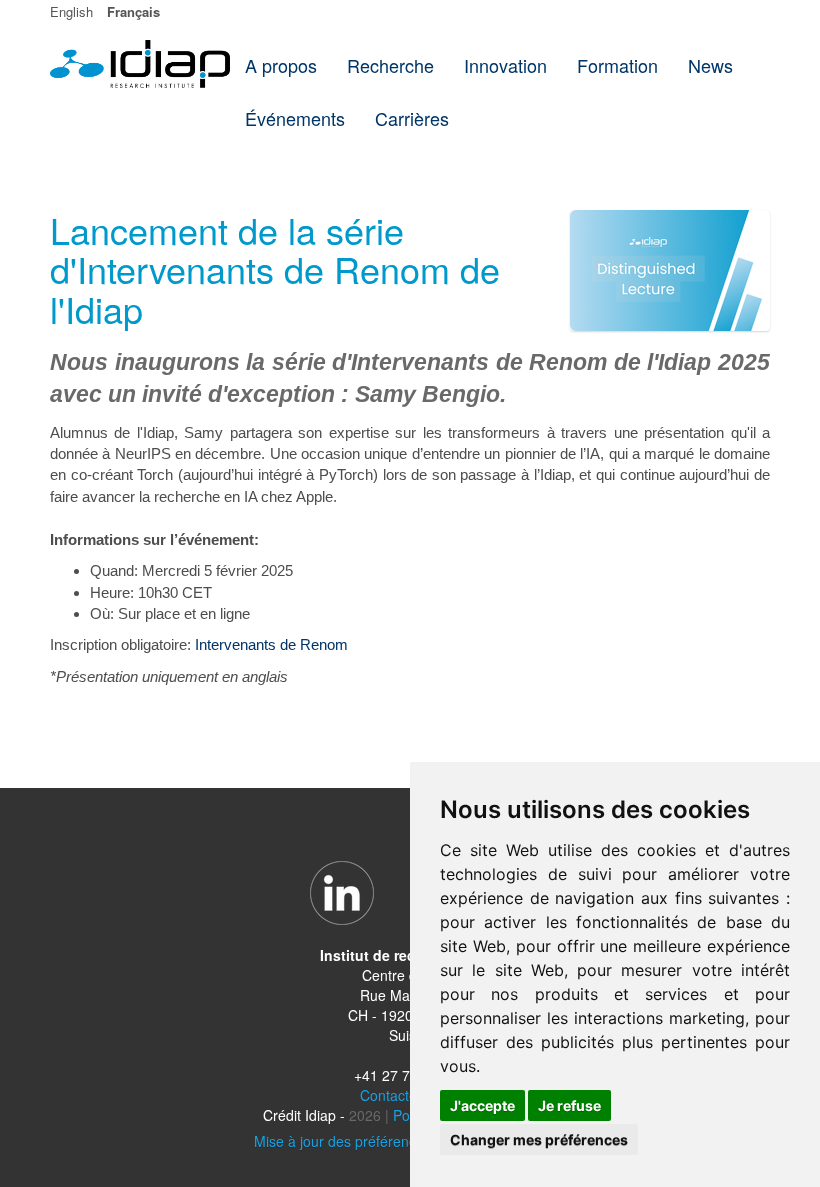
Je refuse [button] (569, 1105)
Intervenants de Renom (271, 644)
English (71, 11)
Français (133, 11)
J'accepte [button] (482, 1105)
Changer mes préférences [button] (539, 1139)
